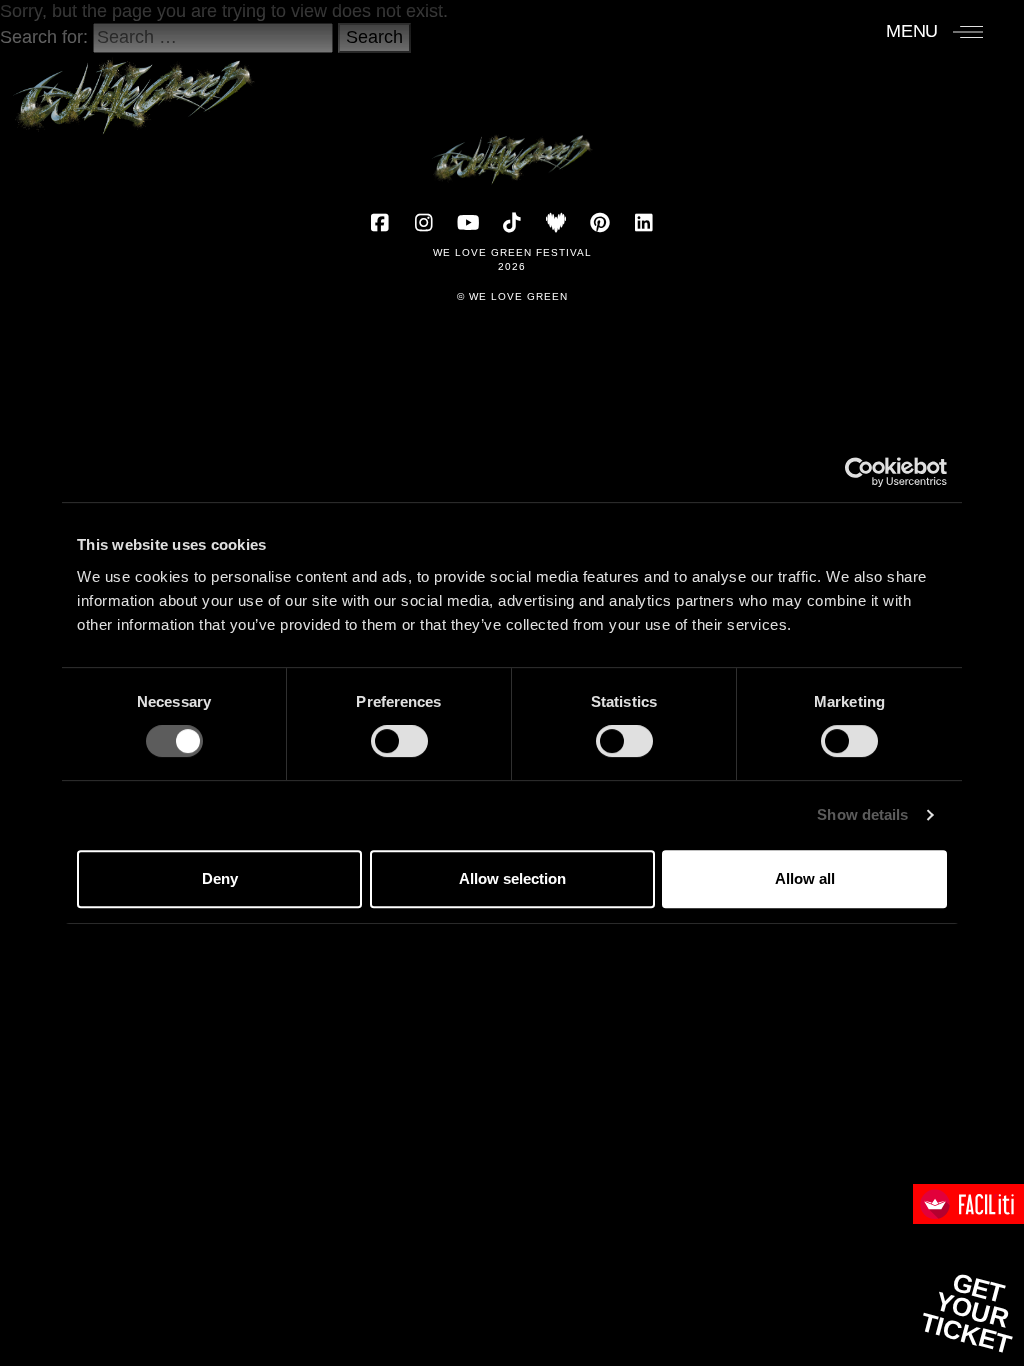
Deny (220, 878)
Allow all (805, 878)
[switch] (399, 741)
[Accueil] (133, 87)
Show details (862, 814)
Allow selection (512, 878)
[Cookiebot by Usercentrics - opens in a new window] (859, 472)
